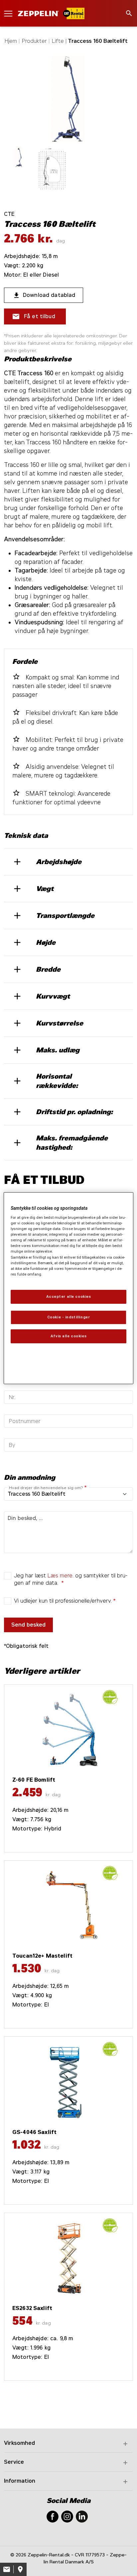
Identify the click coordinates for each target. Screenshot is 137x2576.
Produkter (34, 41)
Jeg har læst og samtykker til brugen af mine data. (71, 1579)
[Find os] (20, 2569)
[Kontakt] (7, 2569)
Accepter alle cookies (69, 1296)
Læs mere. (61, 1576)
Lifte (58, 41)
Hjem (11, 41)
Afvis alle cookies (68, 1336)
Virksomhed (19, 2443)
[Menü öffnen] (8, 13)
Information (20, 2481)
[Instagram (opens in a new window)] (67, 2516)
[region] (68, 1288)
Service (14, 2462)
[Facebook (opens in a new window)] (53, 2516)
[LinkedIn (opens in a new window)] (82, 2516)
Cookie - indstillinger (69, 1317)
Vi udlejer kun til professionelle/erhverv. (63, 1601)
